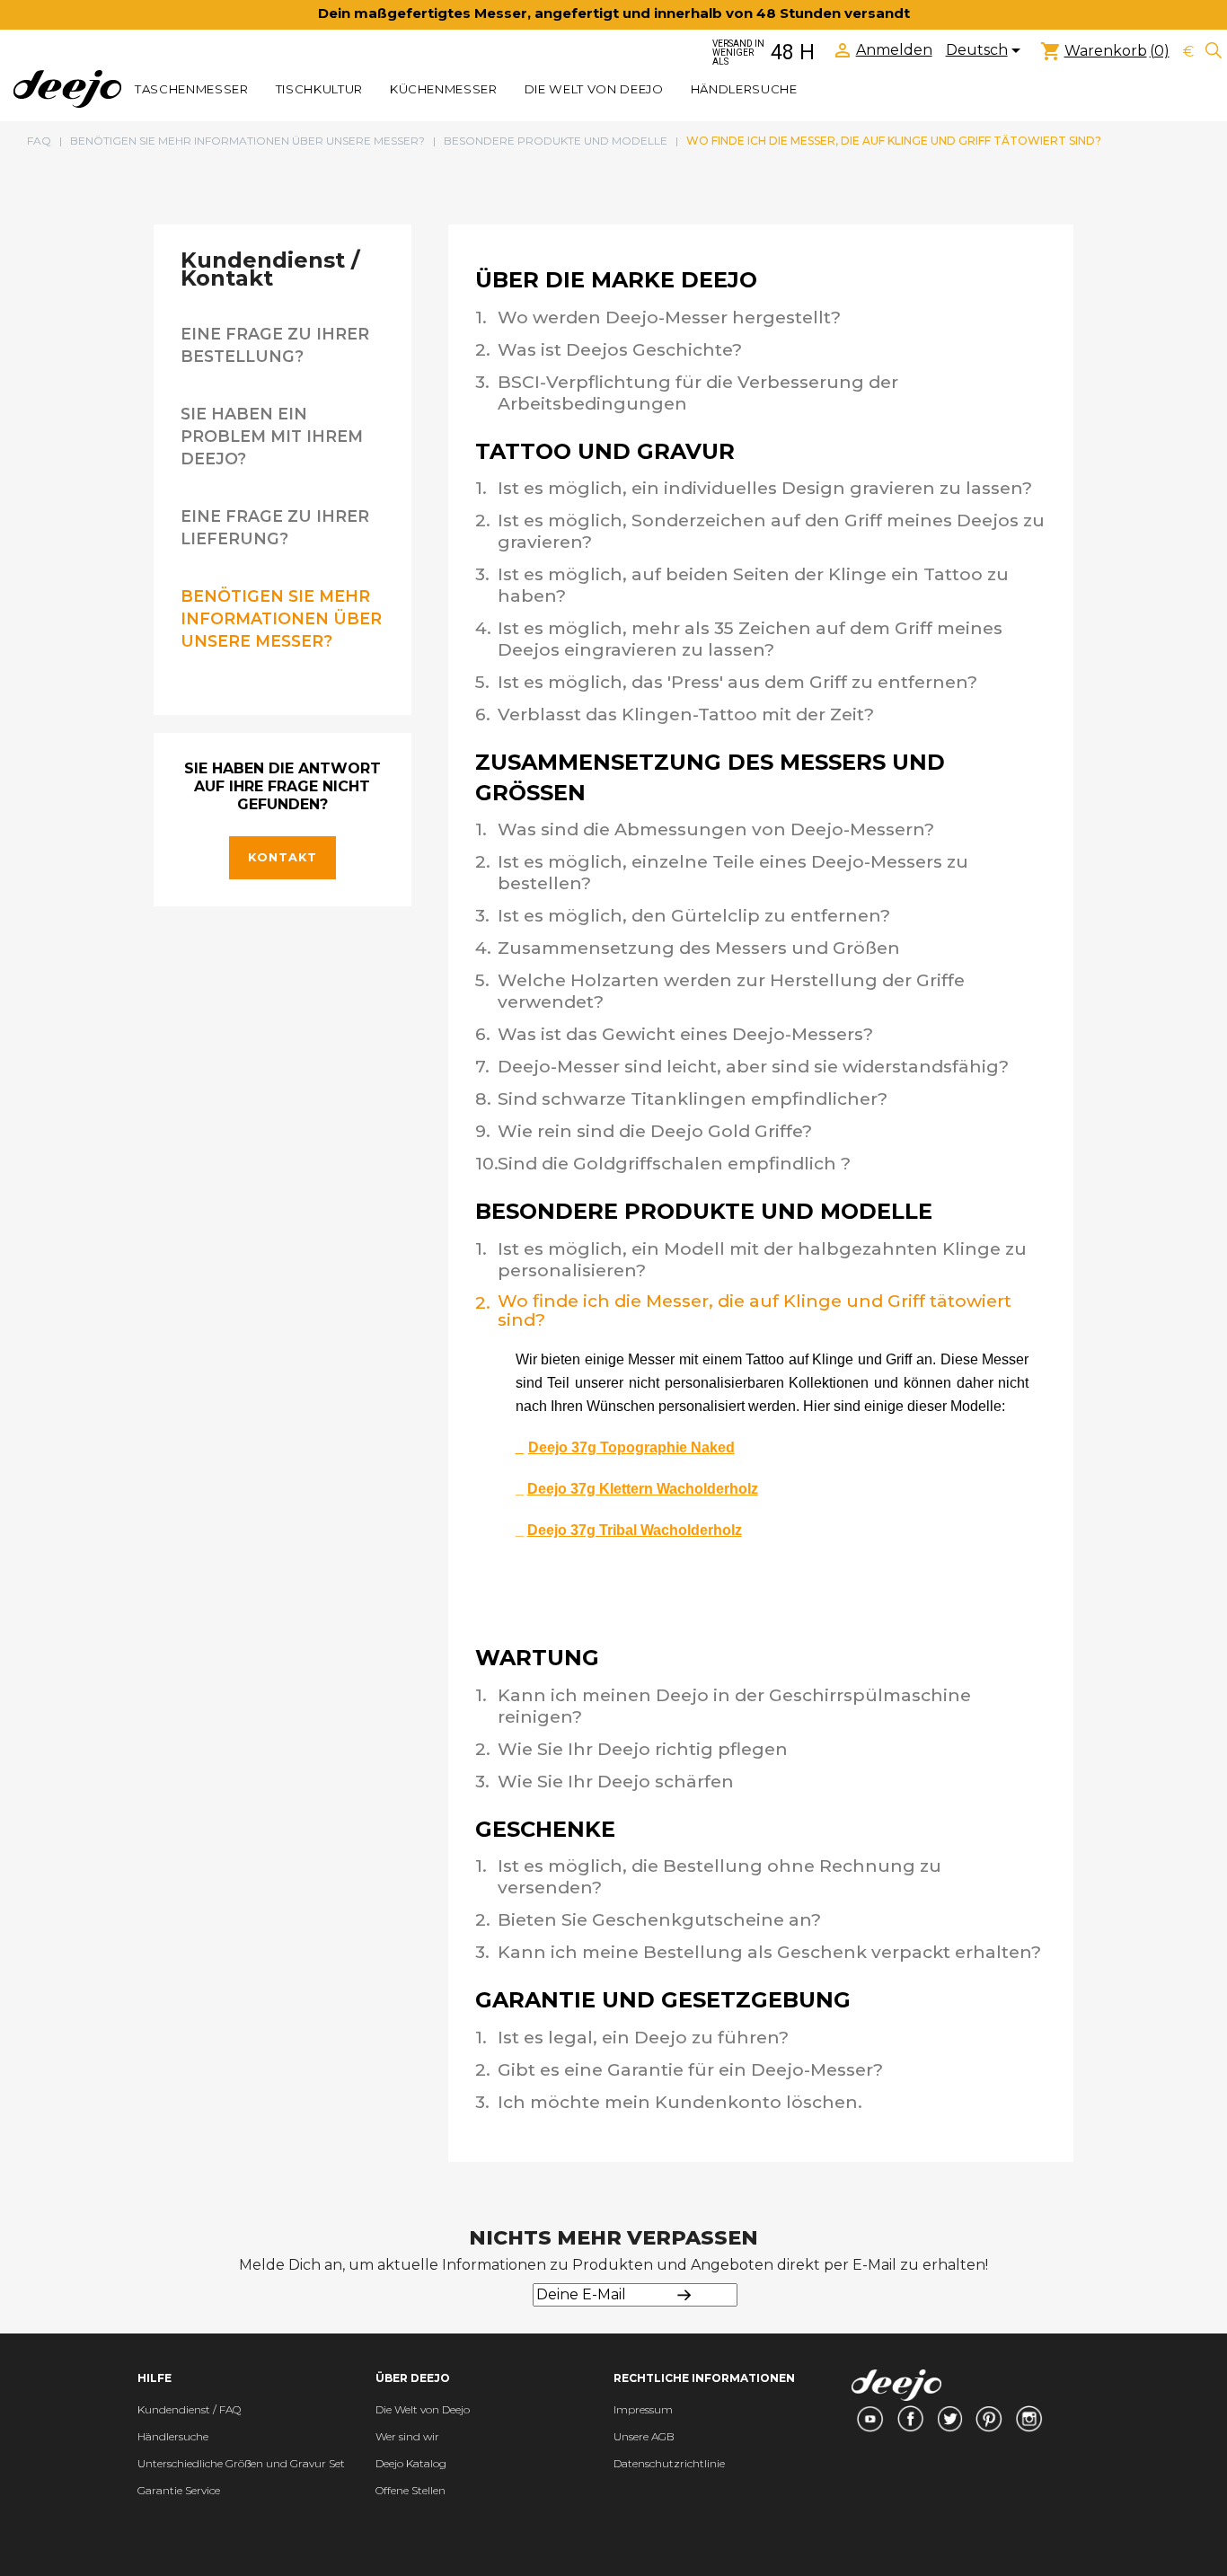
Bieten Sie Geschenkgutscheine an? (659, 1919)
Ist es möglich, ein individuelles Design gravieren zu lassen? (765, 488)
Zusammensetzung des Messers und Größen (699, 948)
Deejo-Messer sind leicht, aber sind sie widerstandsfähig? (753, 1066)
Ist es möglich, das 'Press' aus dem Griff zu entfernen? (737, 682)
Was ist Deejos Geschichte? (620, 349)
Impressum (643, 2409)
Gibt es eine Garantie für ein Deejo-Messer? (690, 2069)
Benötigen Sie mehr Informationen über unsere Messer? (281, 618)
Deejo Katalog (411, 2463)
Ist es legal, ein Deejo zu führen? (643, 2037)
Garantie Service (179, 2490)
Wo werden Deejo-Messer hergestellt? (669, 317)
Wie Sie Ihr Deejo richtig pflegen (643, 1749)
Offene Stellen (410, 2490)
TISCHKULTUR (319, 89)
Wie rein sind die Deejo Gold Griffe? (655, 1131)
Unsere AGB (644, 2436)
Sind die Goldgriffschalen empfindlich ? (674, 1163)
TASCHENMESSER (192, 89)
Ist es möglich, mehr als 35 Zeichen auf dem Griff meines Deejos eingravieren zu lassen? (750, 639)
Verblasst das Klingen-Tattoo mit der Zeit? (686, 714)
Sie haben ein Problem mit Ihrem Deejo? (272, 436)
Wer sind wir (407, 2436)
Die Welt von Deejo (423, 2409)
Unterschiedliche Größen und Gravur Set (241, 2463)
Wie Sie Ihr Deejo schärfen (616, 1781)
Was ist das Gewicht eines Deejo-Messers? (685, 1034)
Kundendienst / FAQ (189, 2409)
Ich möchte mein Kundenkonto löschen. (680, 2102)
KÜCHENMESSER (444, 89)
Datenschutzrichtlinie (669, 2463)
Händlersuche (744, 89)
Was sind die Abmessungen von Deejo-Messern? (716, 829)
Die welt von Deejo (594, 89)
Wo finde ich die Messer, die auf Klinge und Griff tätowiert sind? (755, 1310)
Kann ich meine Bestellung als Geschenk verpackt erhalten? (769, 1952)
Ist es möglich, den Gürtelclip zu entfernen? (694, 915)
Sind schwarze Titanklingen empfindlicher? (693, 1098)
